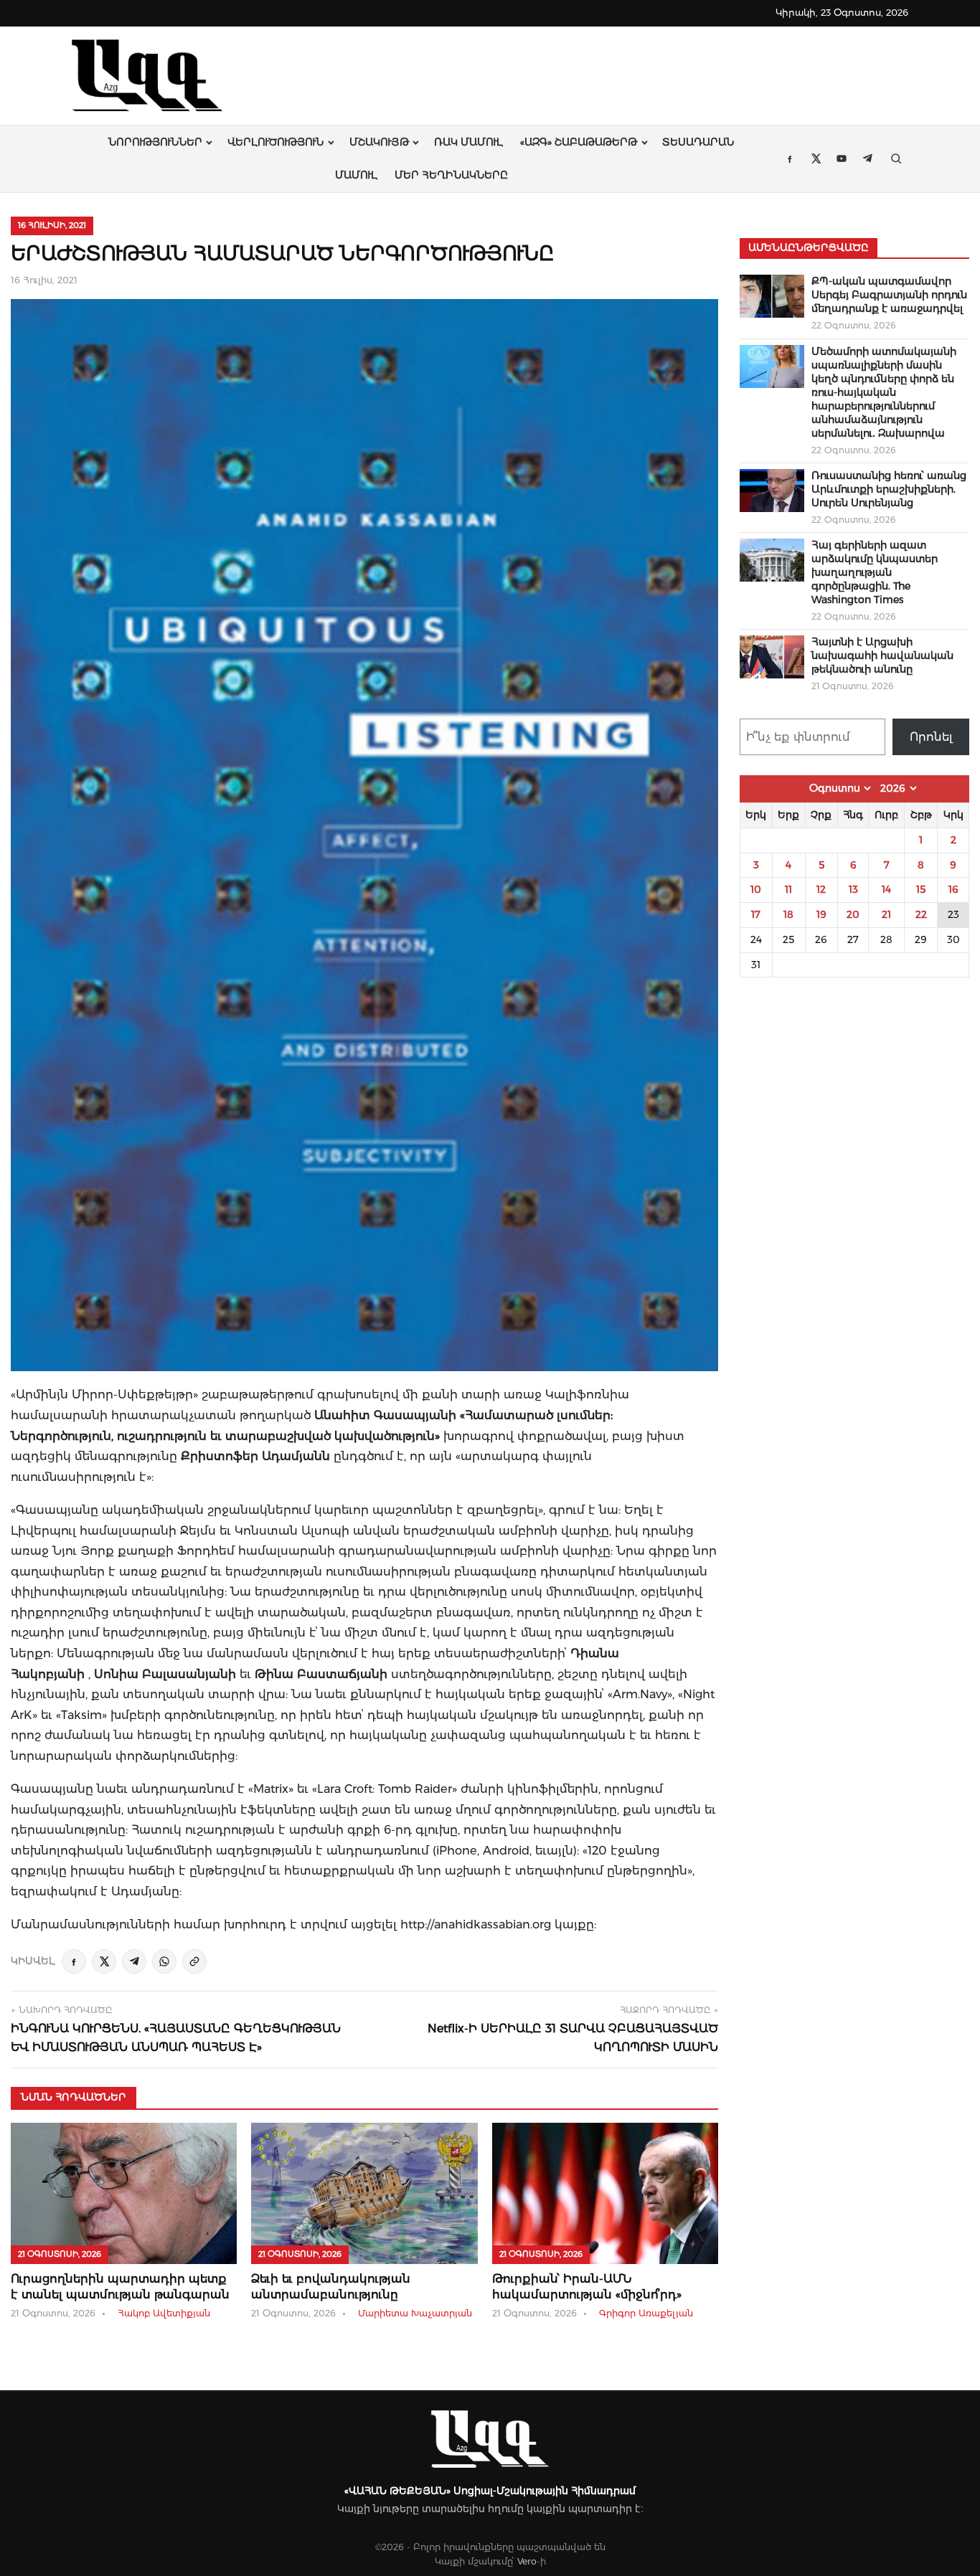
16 (953, 889)
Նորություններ (155, 142)
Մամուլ (356, 175)
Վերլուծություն (275, 142)
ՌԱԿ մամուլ (468, 142)
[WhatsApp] (164, 1961)
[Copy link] (194, 1961)
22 (921, 914)
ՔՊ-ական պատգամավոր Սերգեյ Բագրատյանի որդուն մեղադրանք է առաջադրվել (889, 295)
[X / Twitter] (104, 1961)
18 (788, 914)
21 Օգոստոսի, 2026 (60, 2254)
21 (886, 914)
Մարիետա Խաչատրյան (415, 2313)
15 (921, 889)
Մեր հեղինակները (451, 175)
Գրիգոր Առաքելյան (646, 2313)
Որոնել (931, 737)
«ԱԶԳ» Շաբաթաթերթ (579, 142)
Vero (527, 2561)
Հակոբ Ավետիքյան (164, 2313)
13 (853, 889)
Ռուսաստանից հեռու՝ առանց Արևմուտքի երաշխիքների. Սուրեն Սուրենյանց (889, 489)
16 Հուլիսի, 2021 (52, 225)
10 (756, 889)
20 (853, 914)
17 (756, 914)
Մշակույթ (379, 142)
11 (788, 889)
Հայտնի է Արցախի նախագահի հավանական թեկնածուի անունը (882, 655)
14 (886, 889)
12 (821, 889)
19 (821, 914)
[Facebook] (74, 1961)
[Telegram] (134, 1961)
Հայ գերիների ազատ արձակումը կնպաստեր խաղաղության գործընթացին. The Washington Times (875, 572)
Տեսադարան (698, 142)
